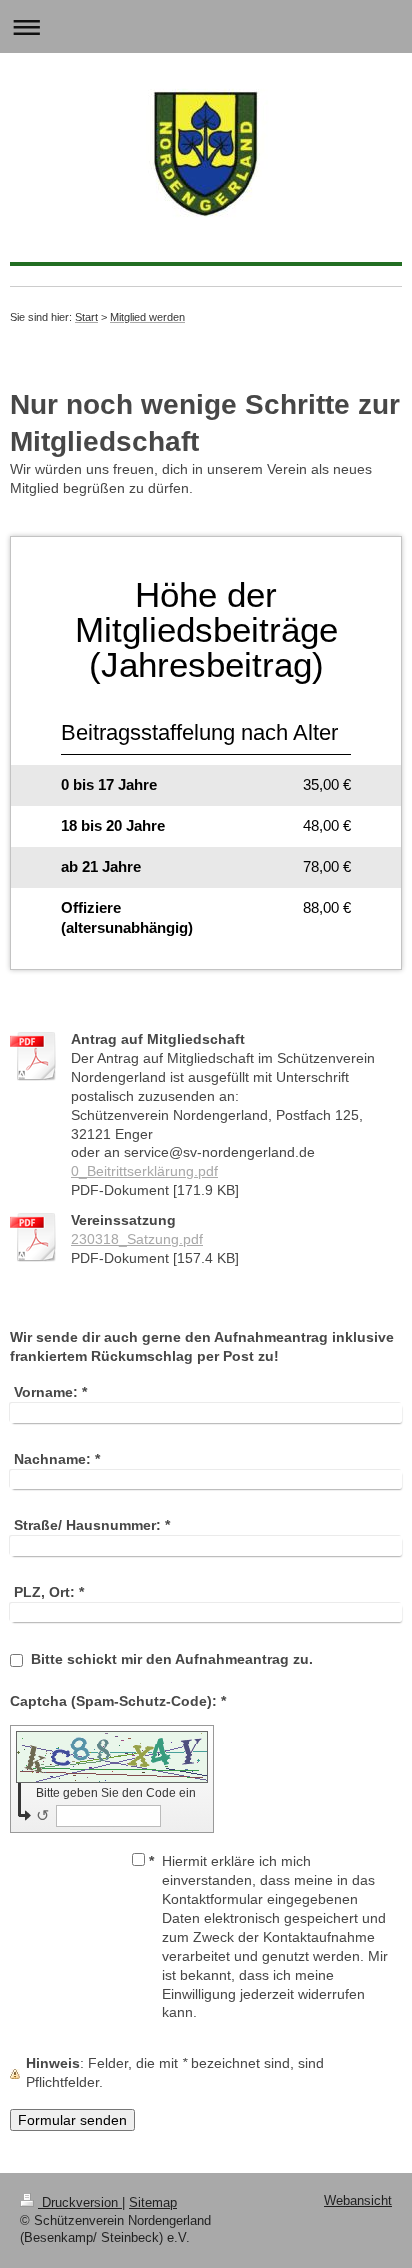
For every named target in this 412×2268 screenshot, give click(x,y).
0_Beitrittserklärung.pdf (144, 1171)
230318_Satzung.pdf (137, 1239)
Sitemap (153, 2203)
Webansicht (358, 2201)
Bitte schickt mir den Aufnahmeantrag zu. (172, 1659)
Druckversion (80, 2203)
